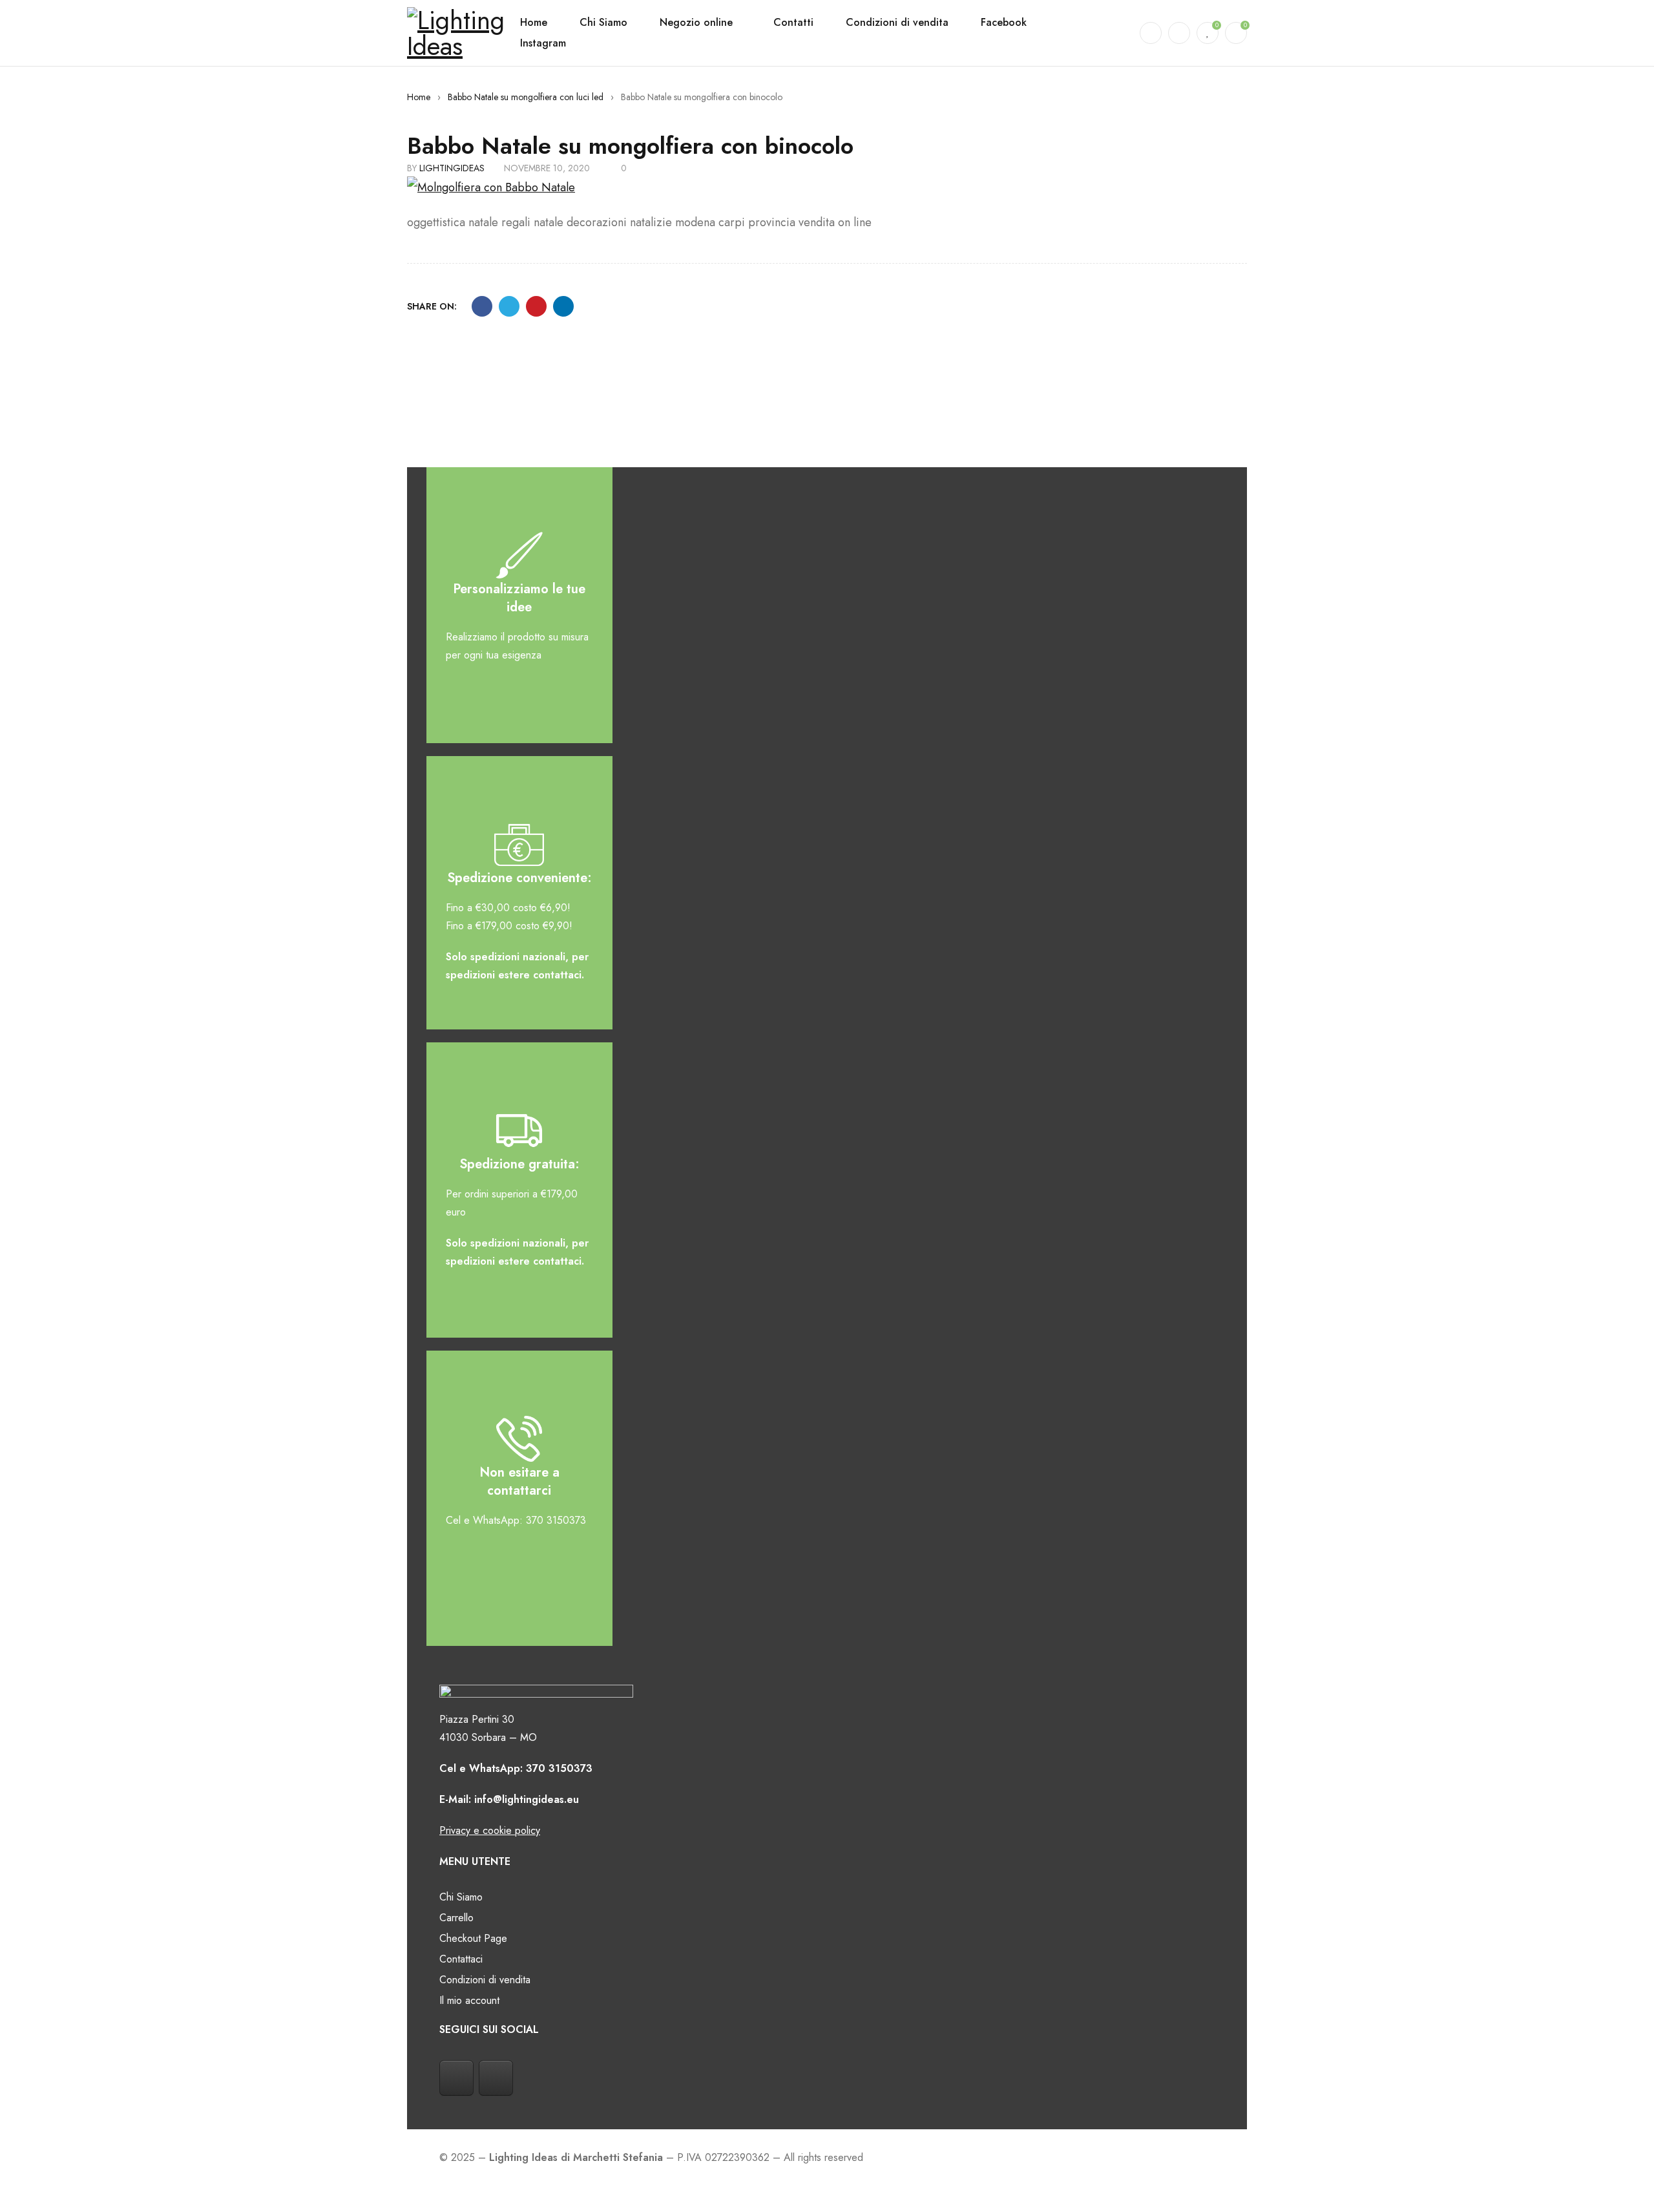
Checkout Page (473, 1938)
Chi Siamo (461, 1897)
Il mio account (469, 2000)
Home (419, 97)
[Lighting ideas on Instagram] (496, 2078)
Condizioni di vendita (485, 1980)
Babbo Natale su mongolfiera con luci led (526, 97)
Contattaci (461, 1959)
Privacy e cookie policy (490, 1830)
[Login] (1179, 33)
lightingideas (452, 168)
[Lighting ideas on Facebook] (456, 2078)
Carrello (456, 1918)
